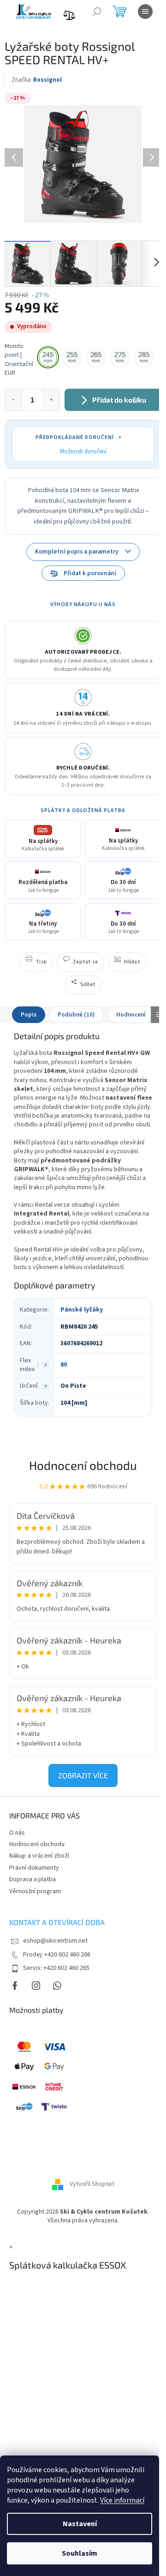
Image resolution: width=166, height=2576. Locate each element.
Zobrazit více (83, 1775)
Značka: (37, 80)
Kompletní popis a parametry (77, 551)
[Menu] (145, 12)
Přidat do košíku (119, 400)
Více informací (122, 2500)
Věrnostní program (35, 1891)
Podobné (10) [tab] (76, 1015)
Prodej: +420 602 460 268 (57, 1955)
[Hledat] (97, 12)
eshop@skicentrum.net (55, 1941)
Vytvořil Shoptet (92, 2184)
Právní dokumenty (34, 1868)
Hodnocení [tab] (131, 1015)
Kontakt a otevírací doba (57, 1922)
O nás (17, 1833)
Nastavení (80, 2524)
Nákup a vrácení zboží (39, 1856)
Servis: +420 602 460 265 (56, 1968)
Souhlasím (80, 2553)
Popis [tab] (29, 1015)
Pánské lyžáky (82, 1310)
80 (64, 1365)
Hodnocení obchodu (83, 1465)
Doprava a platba (33, 1879)
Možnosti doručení (83, 451)
